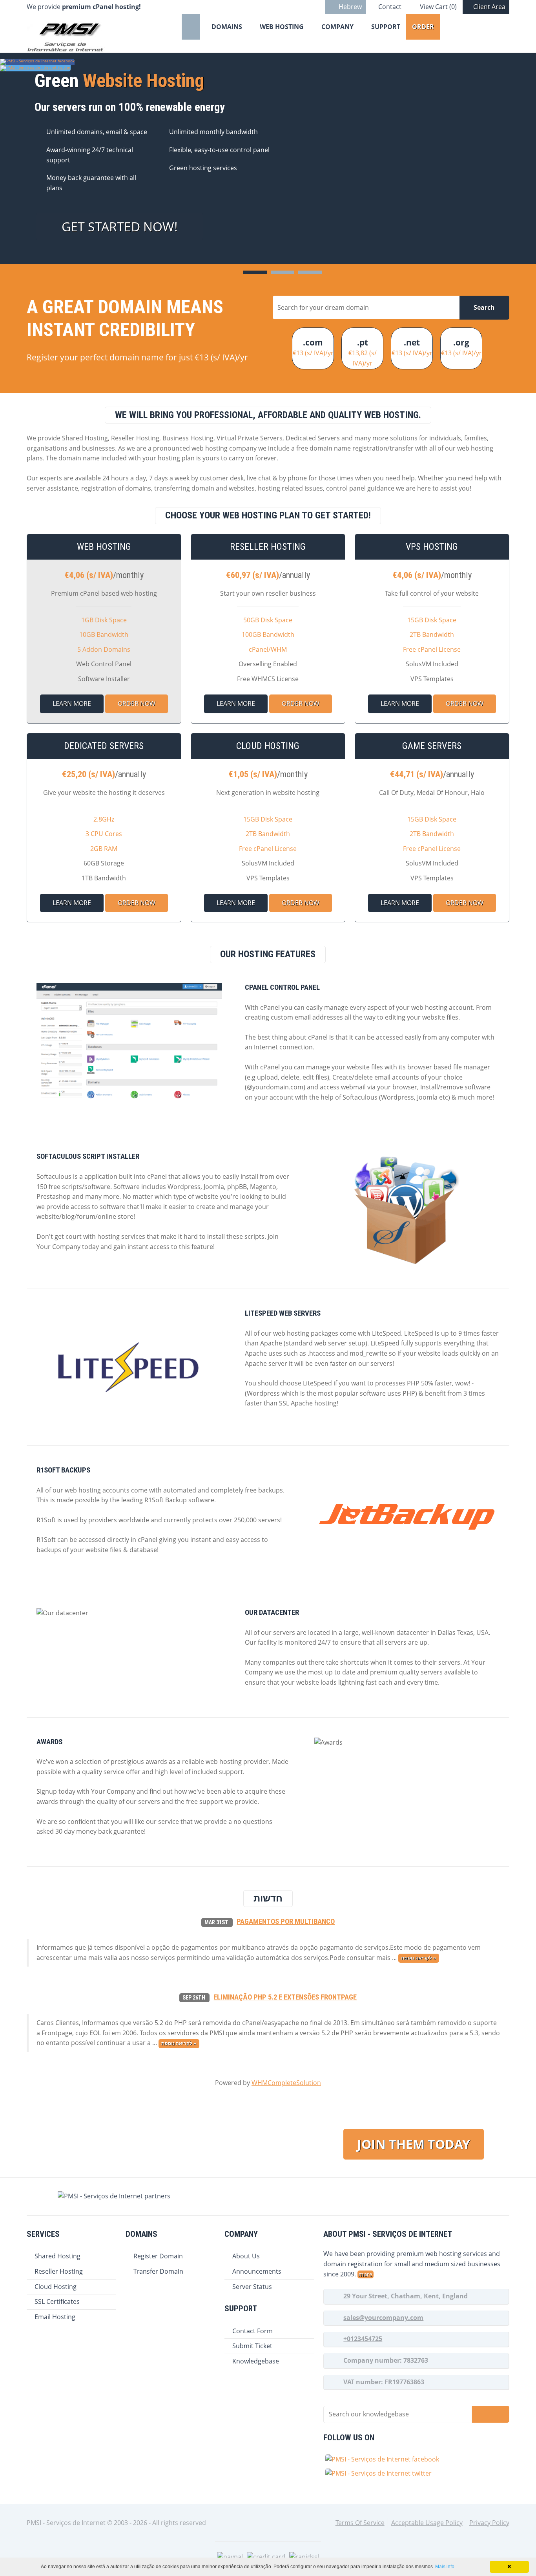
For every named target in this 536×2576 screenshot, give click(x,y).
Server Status (252, 2287)
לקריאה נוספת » (418, 1958)
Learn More (72, 704)
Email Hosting (55, 2317)
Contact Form (253, 2331)
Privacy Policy (489, 2523)
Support (386, 27)
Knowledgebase (256, 2361)
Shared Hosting (57, 2256)
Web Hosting (282, 27)
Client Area (489, 7)
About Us (246, 2256)
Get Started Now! (120, 226)
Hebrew (350, 7)
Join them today (414, 2144)
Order (423, 27)
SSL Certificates (57, 2301)
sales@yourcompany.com (383, 2318)
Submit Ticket (252, 2346)
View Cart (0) (438, 7)
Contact (390, 7)
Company (337, 27)
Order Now (137, 704)
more (366, 2274)
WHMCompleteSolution (286, 2083)
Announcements (257, 2271)
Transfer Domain (158, 2271)
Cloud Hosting (56, 2287)
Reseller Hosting (59, 2271)
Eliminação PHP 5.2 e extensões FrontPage (285, 1997)
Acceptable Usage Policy (427, 2523)
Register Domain (158, 2256)
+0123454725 (363, 2339)
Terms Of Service (360, 2523)
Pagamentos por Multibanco (286, 1922)
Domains (227, 27)
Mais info (445, 2567)
